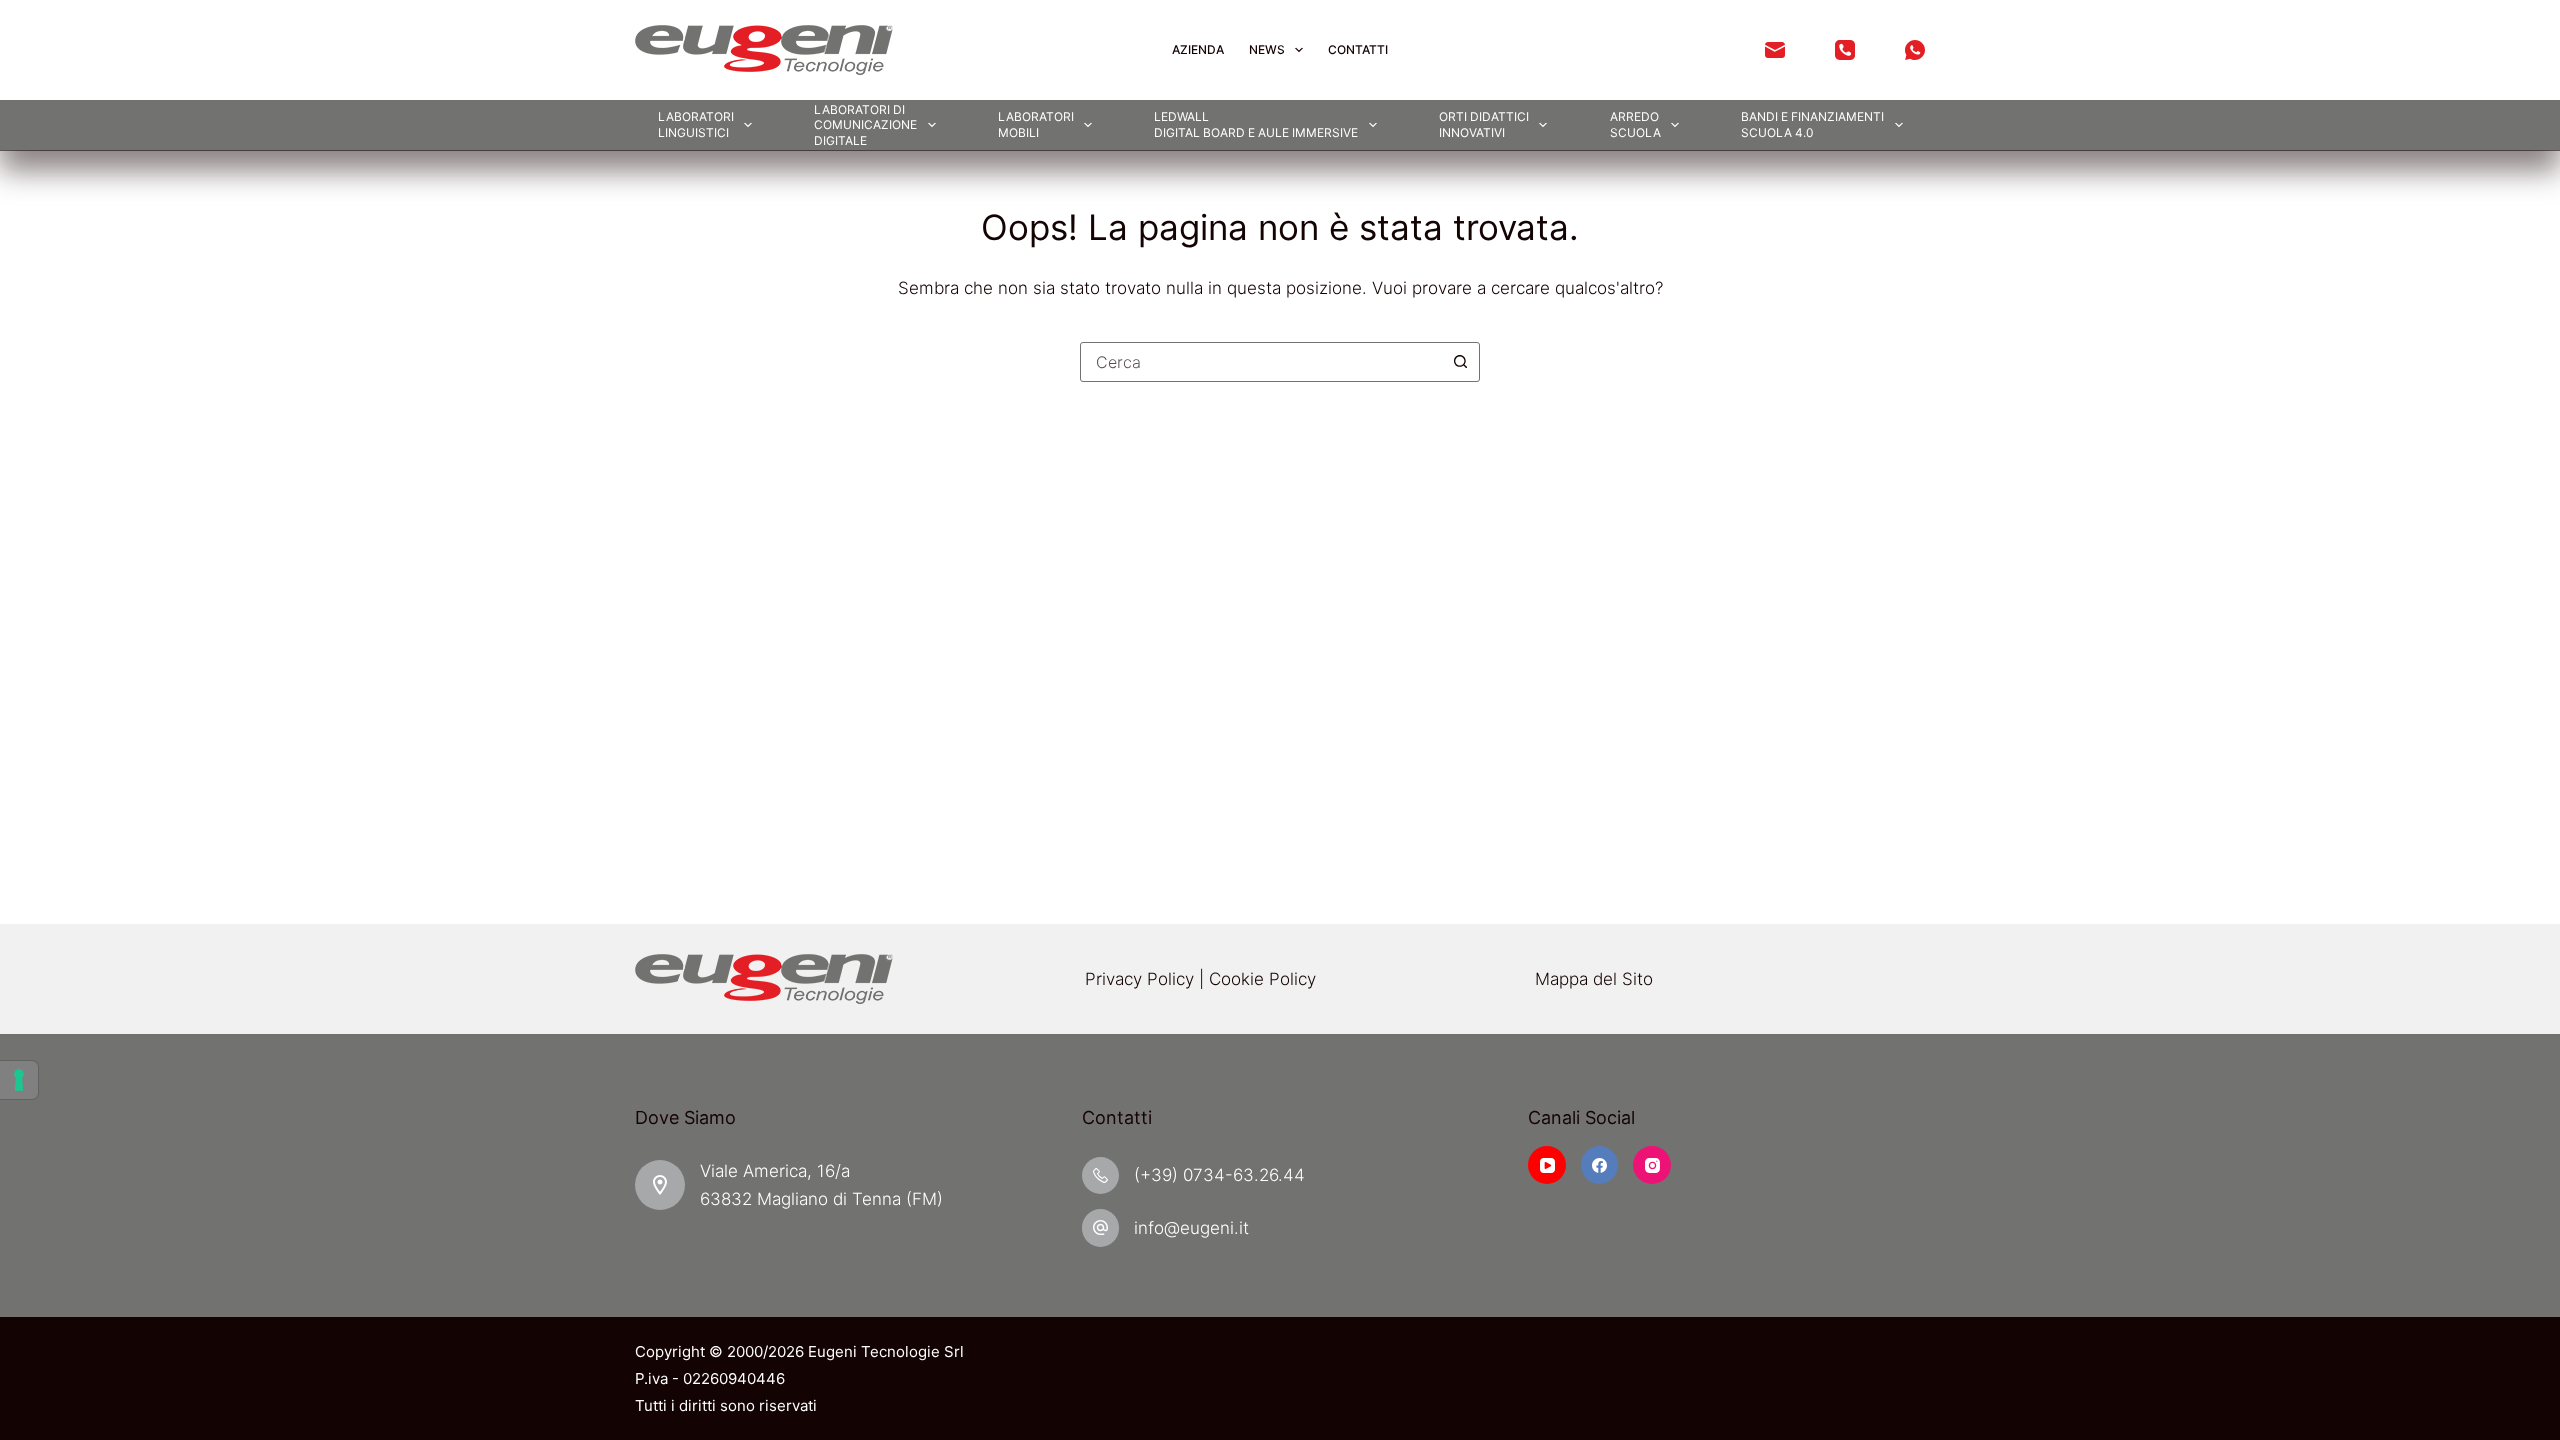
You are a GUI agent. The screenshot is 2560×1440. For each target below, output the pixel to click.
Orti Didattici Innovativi (1484, 124)
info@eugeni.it (1191, 1228)
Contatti (1358, 49)
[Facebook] (1600, 1165)
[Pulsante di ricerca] (1460, 362)
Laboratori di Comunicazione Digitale (865, 125)
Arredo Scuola (1635, 124)
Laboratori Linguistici (696, 124)
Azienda (1198, 49)
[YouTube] (1547, 1165)
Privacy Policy (1142, 979)
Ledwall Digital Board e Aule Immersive (1256, 124)
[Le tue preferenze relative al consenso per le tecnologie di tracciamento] (19, 1080)
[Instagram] (1652, 1165)
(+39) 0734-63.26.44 (1219, 1175)
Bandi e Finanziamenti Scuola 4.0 (1812, 124)
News (1267, 49)
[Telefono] (1845, 50)
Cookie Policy (1262, 979)
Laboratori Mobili (1036, 124)
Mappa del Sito (1594, 979)
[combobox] (1261, 362)
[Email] (1775, 50)
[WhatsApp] (1915, 50)
